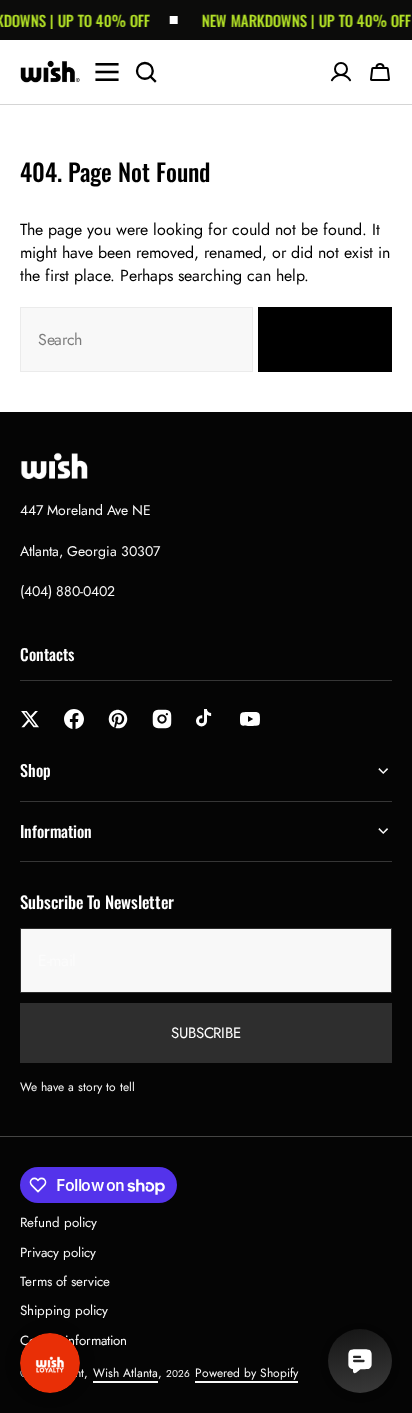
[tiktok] (206, 719)
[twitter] (30, 719)
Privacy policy (58, 1252)
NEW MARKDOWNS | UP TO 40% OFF (301, 20)
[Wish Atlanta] (50, 72)
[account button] (341, 72)
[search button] (146, 72)
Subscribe (206, 1033)
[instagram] (162, 719)
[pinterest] (118, 719)
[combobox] (136, 339)
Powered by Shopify (246, 1373)
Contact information (73, 1340)
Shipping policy (64, 1310)
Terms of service (65, 1281)
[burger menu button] (107, 72)
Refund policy (58, 1222)
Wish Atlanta (125, 1373)
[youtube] (250, 719)
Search (313, 340)
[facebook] (74, 719)
